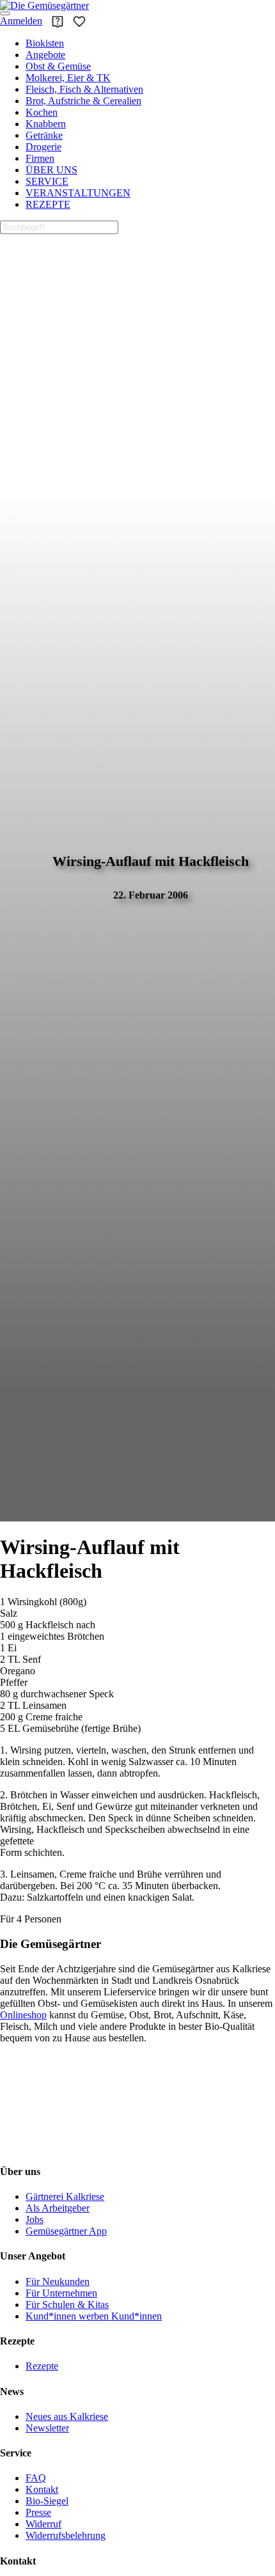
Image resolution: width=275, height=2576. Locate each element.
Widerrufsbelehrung (66, 2535)
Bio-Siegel (47, 2501)
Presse (38, 2512)
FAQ (36, 2478)
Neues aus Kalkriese (67, 2416)
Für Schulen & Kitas (67, 2305)
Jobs (35, 2219)
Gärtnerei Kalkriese (65, 2196)
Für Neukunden (58, 2281)
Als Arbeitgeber (58, 2208)
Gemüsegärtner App (66, 2231)
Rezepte (42, 2366)
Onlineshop (23, 2015)
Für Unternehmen (61, 2293)
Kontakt (42, 2489)
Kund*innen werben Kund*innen (94, 2316)
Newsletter (47, 2428)
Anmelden (21, 21)
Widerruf (43, 2524)
